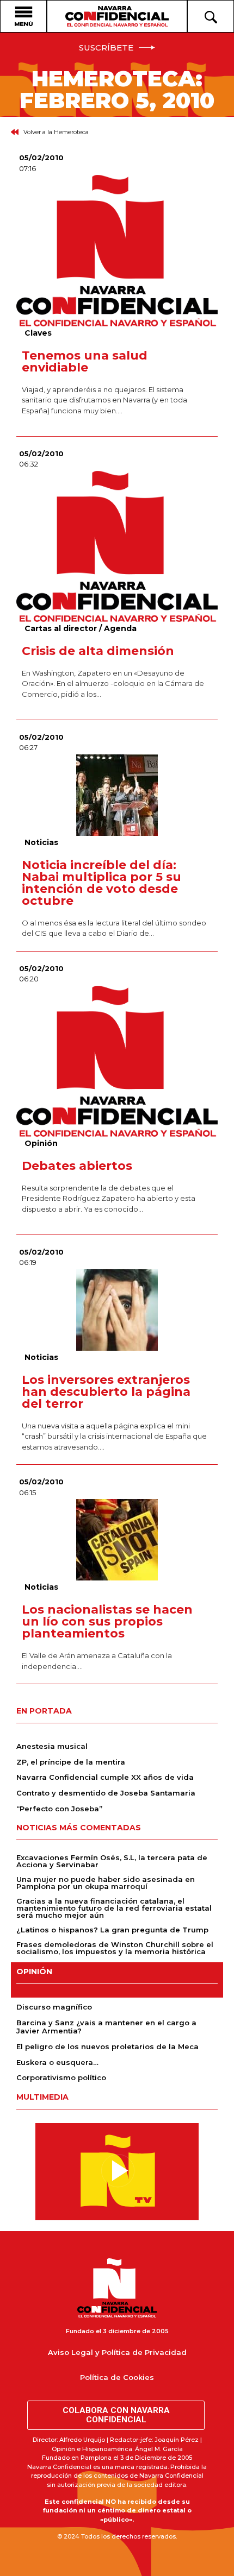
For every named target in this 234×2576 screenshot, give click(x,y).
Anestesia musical (52, 1746)
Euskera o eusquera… (57, 2062)
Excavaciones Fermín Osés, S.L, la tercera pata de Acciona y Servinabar (112, 1861)
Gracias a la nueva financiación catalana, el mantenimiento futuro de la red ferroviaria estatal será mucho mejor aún (114, 1908)
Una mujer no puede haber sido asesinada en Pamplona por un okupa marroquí (106, 1883)
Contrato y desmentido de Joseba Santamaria (106, 1793)
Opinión (41, 1143)
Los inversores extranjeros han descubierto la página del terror (106, 1392)
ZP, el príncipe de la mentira (71, 1762)
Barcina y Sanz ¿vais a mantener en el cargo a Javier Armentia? (106, 2027)
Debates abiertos (77, 1166)
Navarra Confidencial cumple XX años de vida (105, 1777)
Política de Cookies (117, 2377)
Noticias (41, 842)
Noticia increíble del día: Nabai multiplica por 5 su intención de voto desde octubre (101, 883)
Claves (38, 333)
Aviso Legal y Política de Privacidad (117, 2352)
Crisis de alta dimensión (98, 651)
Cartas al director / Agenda (81, 628)
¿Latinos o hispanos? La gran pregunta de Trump (112, 1930)
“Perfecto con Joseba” (59, 1809)
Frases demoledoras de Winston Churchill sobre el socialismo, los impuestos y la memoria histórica (115, 1948)
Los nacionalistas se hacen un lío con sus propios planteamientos (107, 1621)
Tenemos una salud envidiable (85, 361)
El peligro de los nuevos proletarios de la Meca (107, 2046)
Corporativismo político (61, 2077)
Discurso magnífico (54, 2007)
